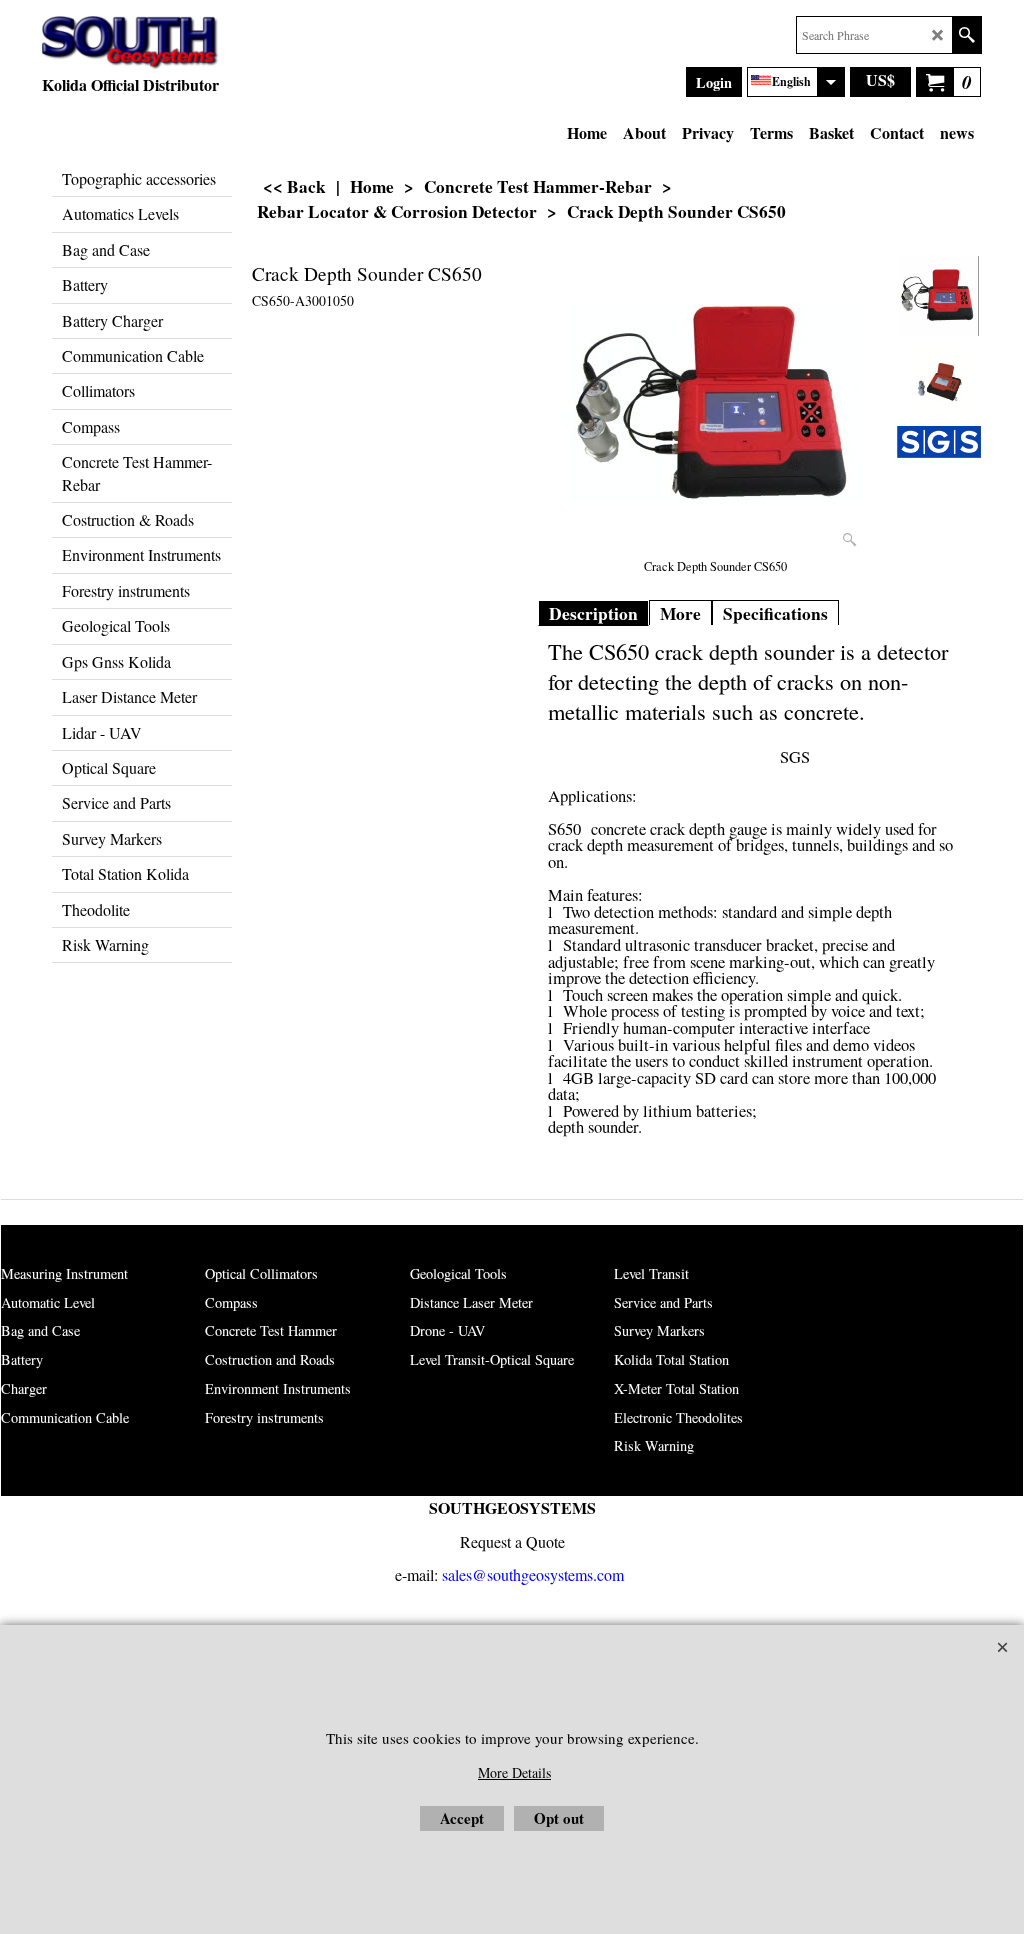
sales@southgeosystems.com (533, 1574)
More (680, 613)
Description (593, 613)
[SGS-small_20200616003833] (939, 442)
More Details (514, 1772)
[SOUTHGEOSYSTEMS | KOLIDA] (130, 43)
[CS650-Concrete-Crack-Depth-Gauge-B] (939, 381)
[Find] (966, 35)
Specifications (775, 613)
